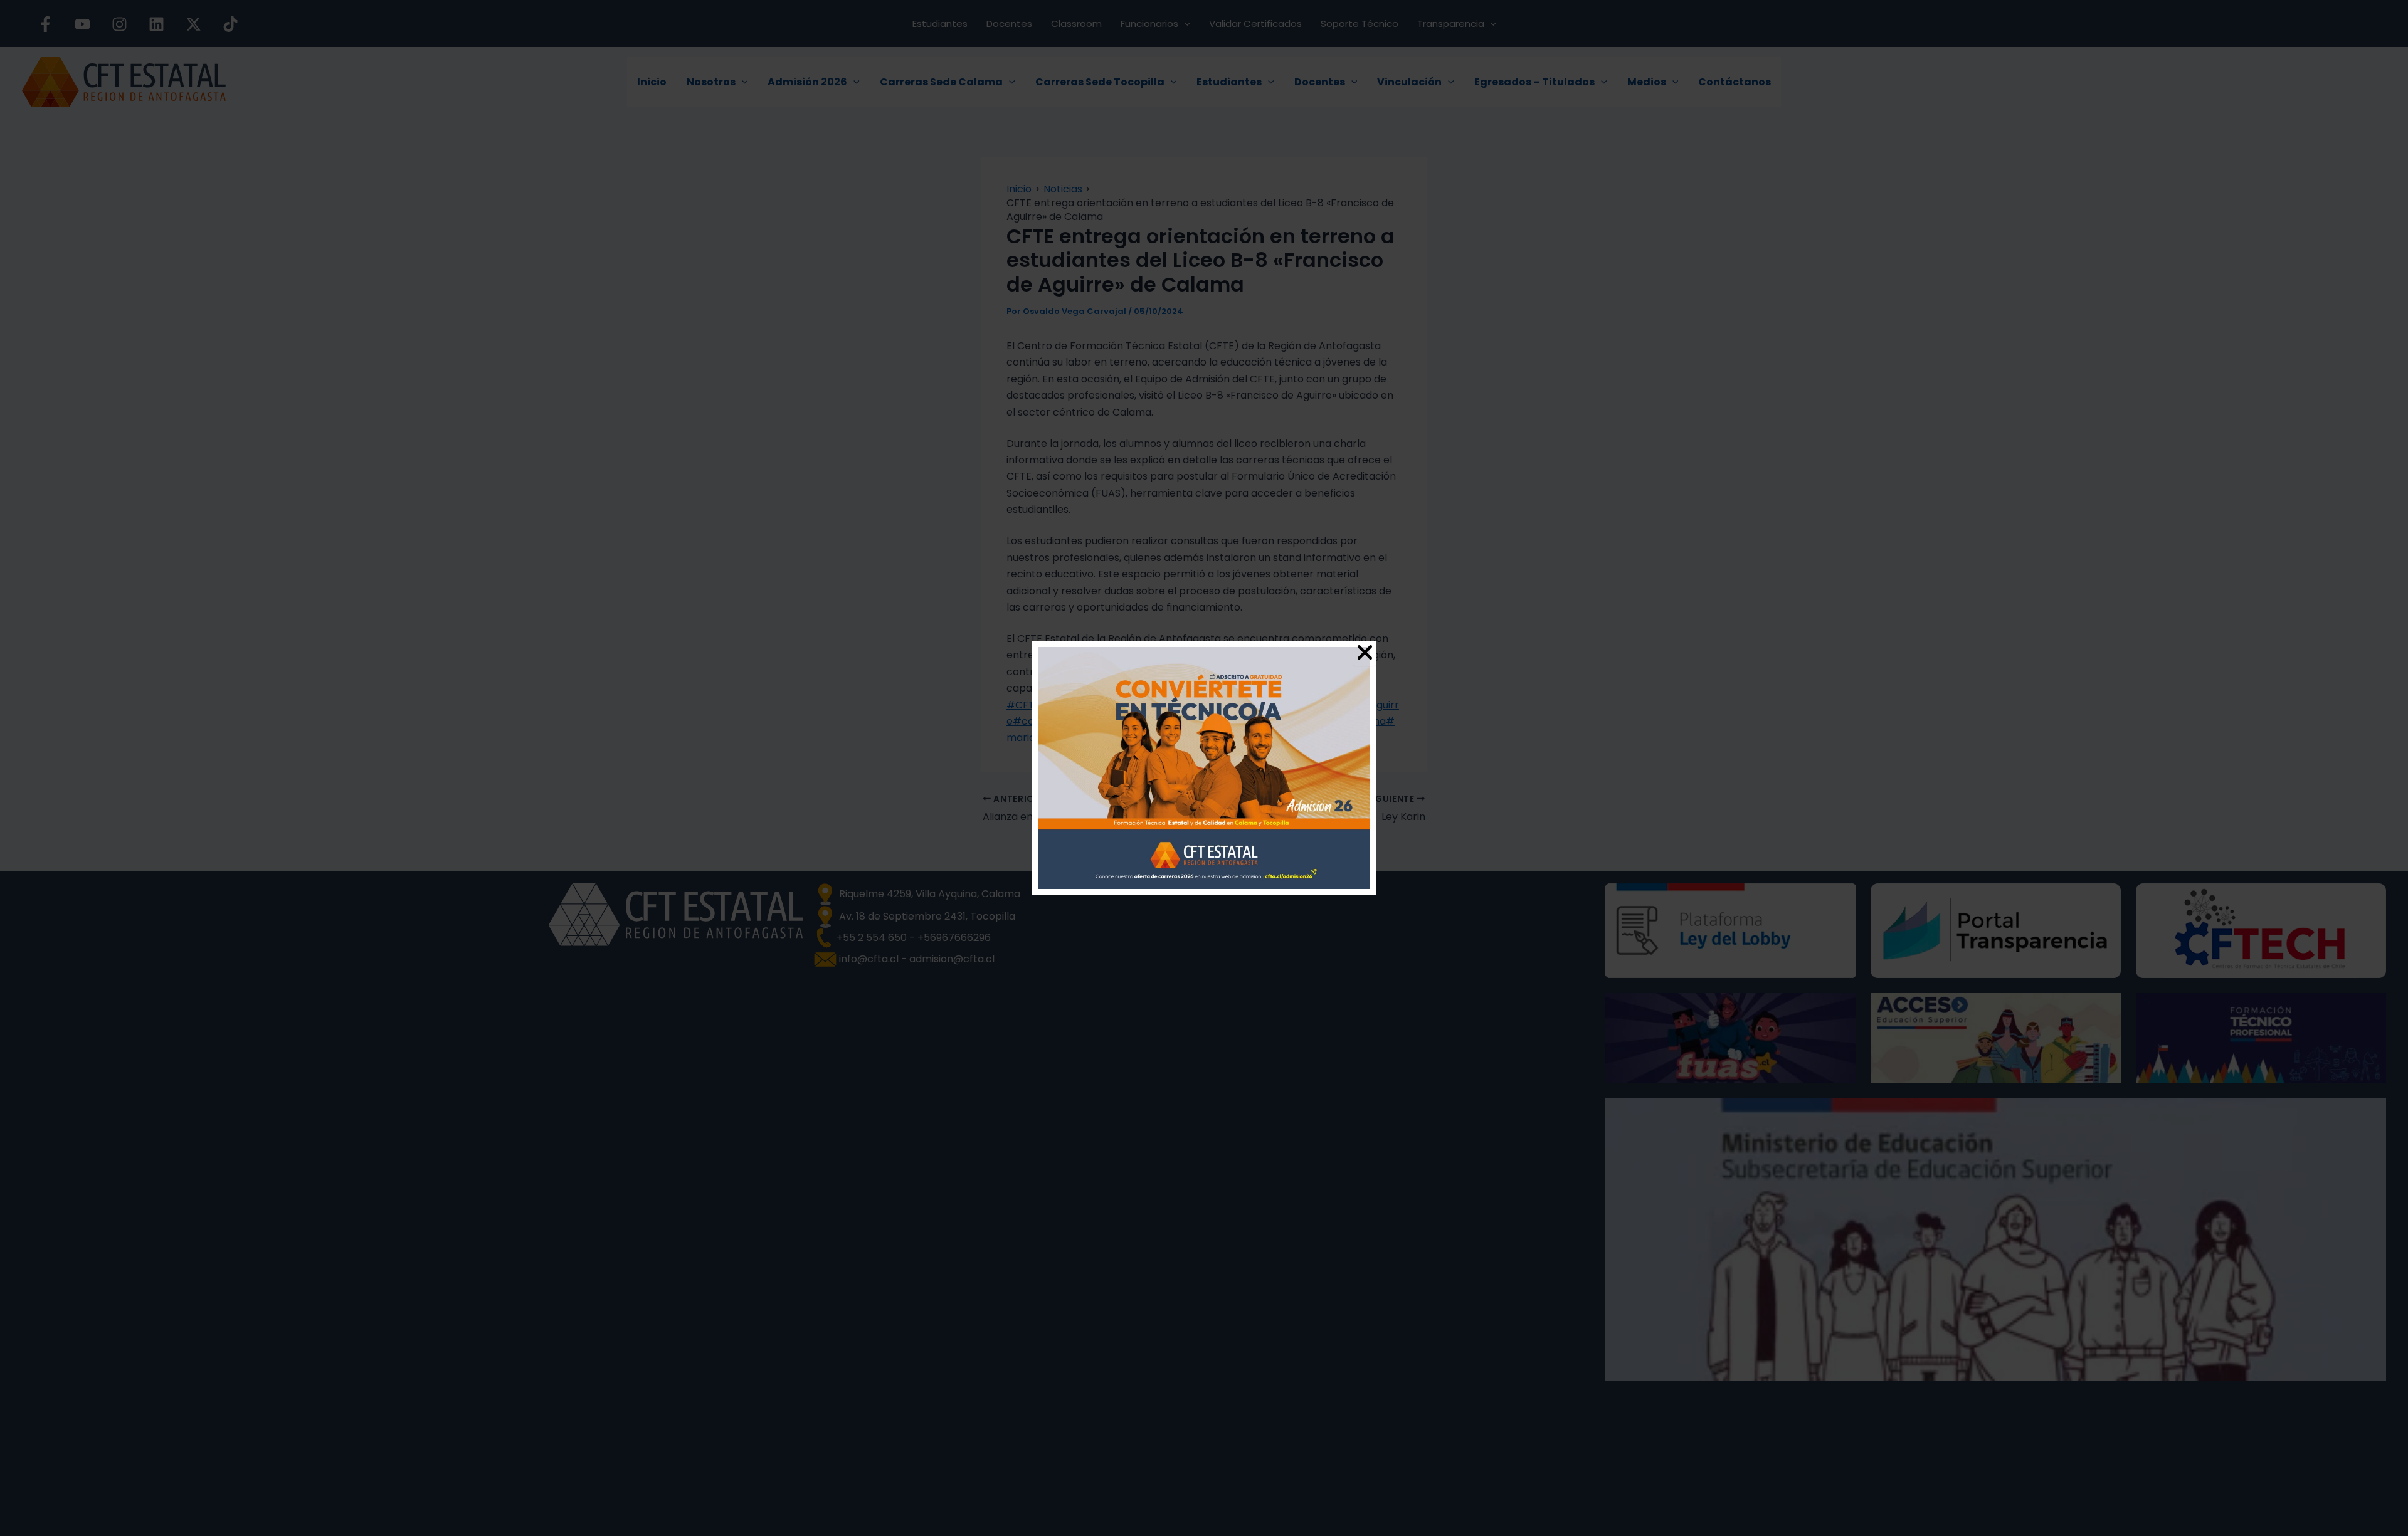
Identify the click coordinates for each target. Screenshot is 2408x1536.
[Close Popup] (1365, 653)
